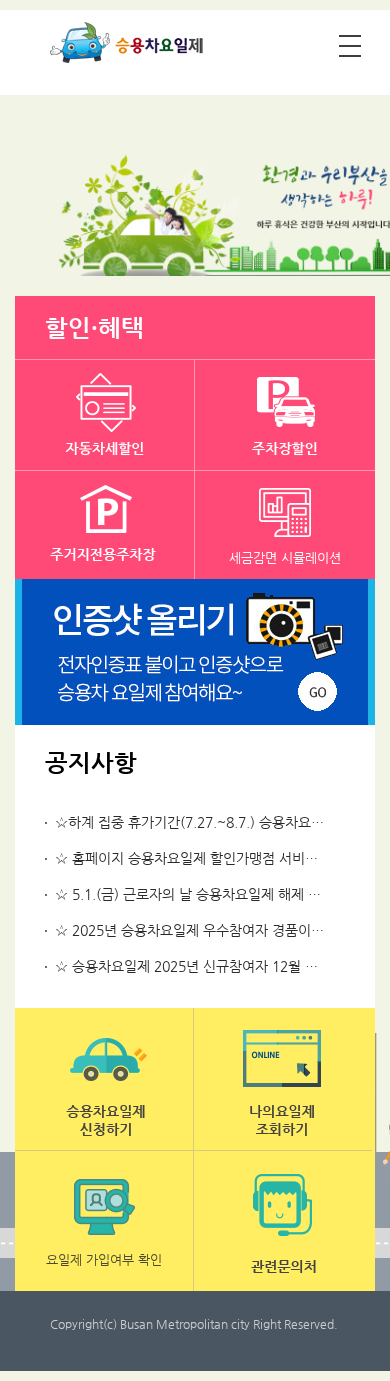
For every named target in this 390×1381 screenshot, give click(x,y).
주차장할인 (285, 415)
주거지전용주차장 (105, 526)
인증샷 (195, 652)
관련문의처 (283, 1221)
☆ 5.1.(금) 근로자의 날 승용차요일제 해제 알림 (194, 894)
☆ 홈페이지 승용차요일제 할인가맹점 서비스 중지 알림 (216, 858)
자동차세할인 (105, 415)
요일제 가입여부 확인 (104, 1259)
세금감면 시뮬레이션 (285, 557)
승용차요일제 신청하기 (104, 1079)
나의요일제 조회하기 (283, 1079)
